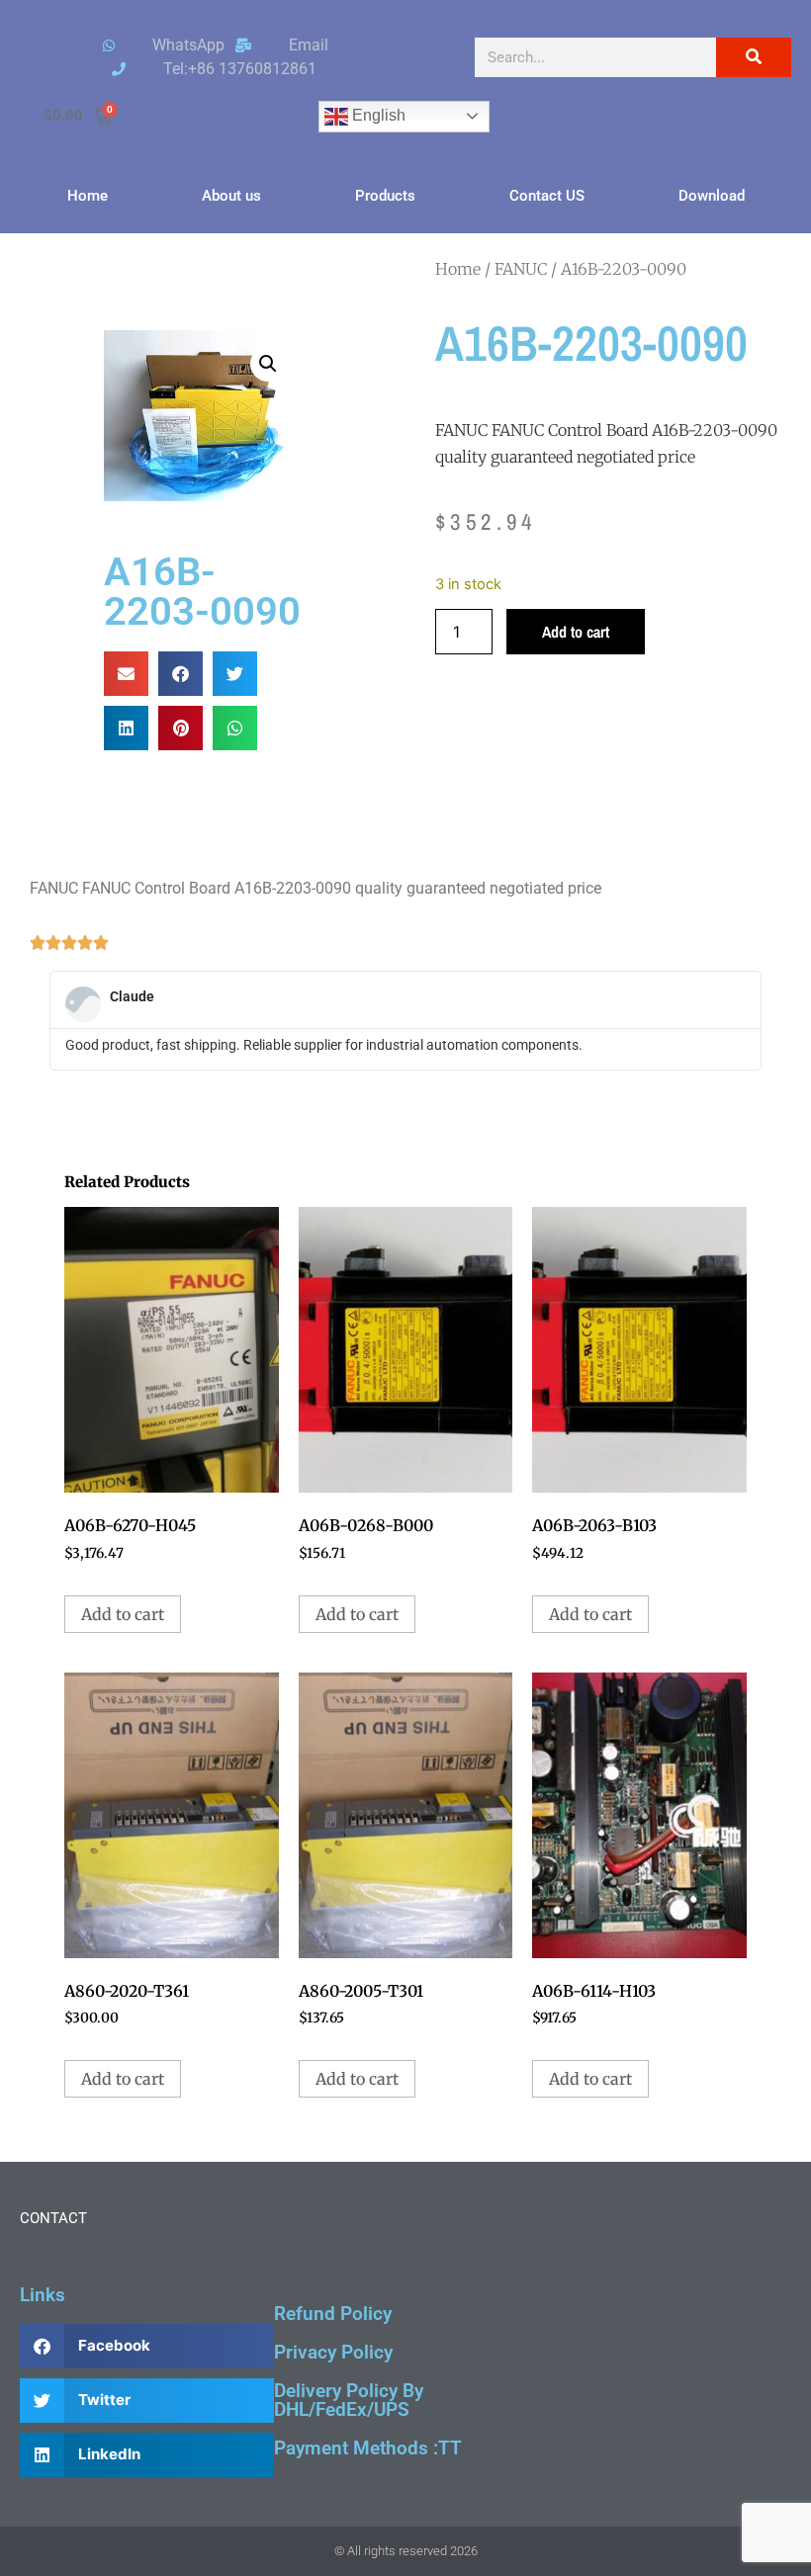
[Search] (754, 57)
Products (385, 196)
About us (231, 196)
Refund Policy (333, 2314)
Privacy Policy (333, 2352)
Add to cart (576, 632)
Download (712, 196)
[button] (268, 364)
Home (88, 196)
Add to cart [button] (123, 1614)
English (377, 115)
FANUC (521, 269)
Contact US (547, 196)
